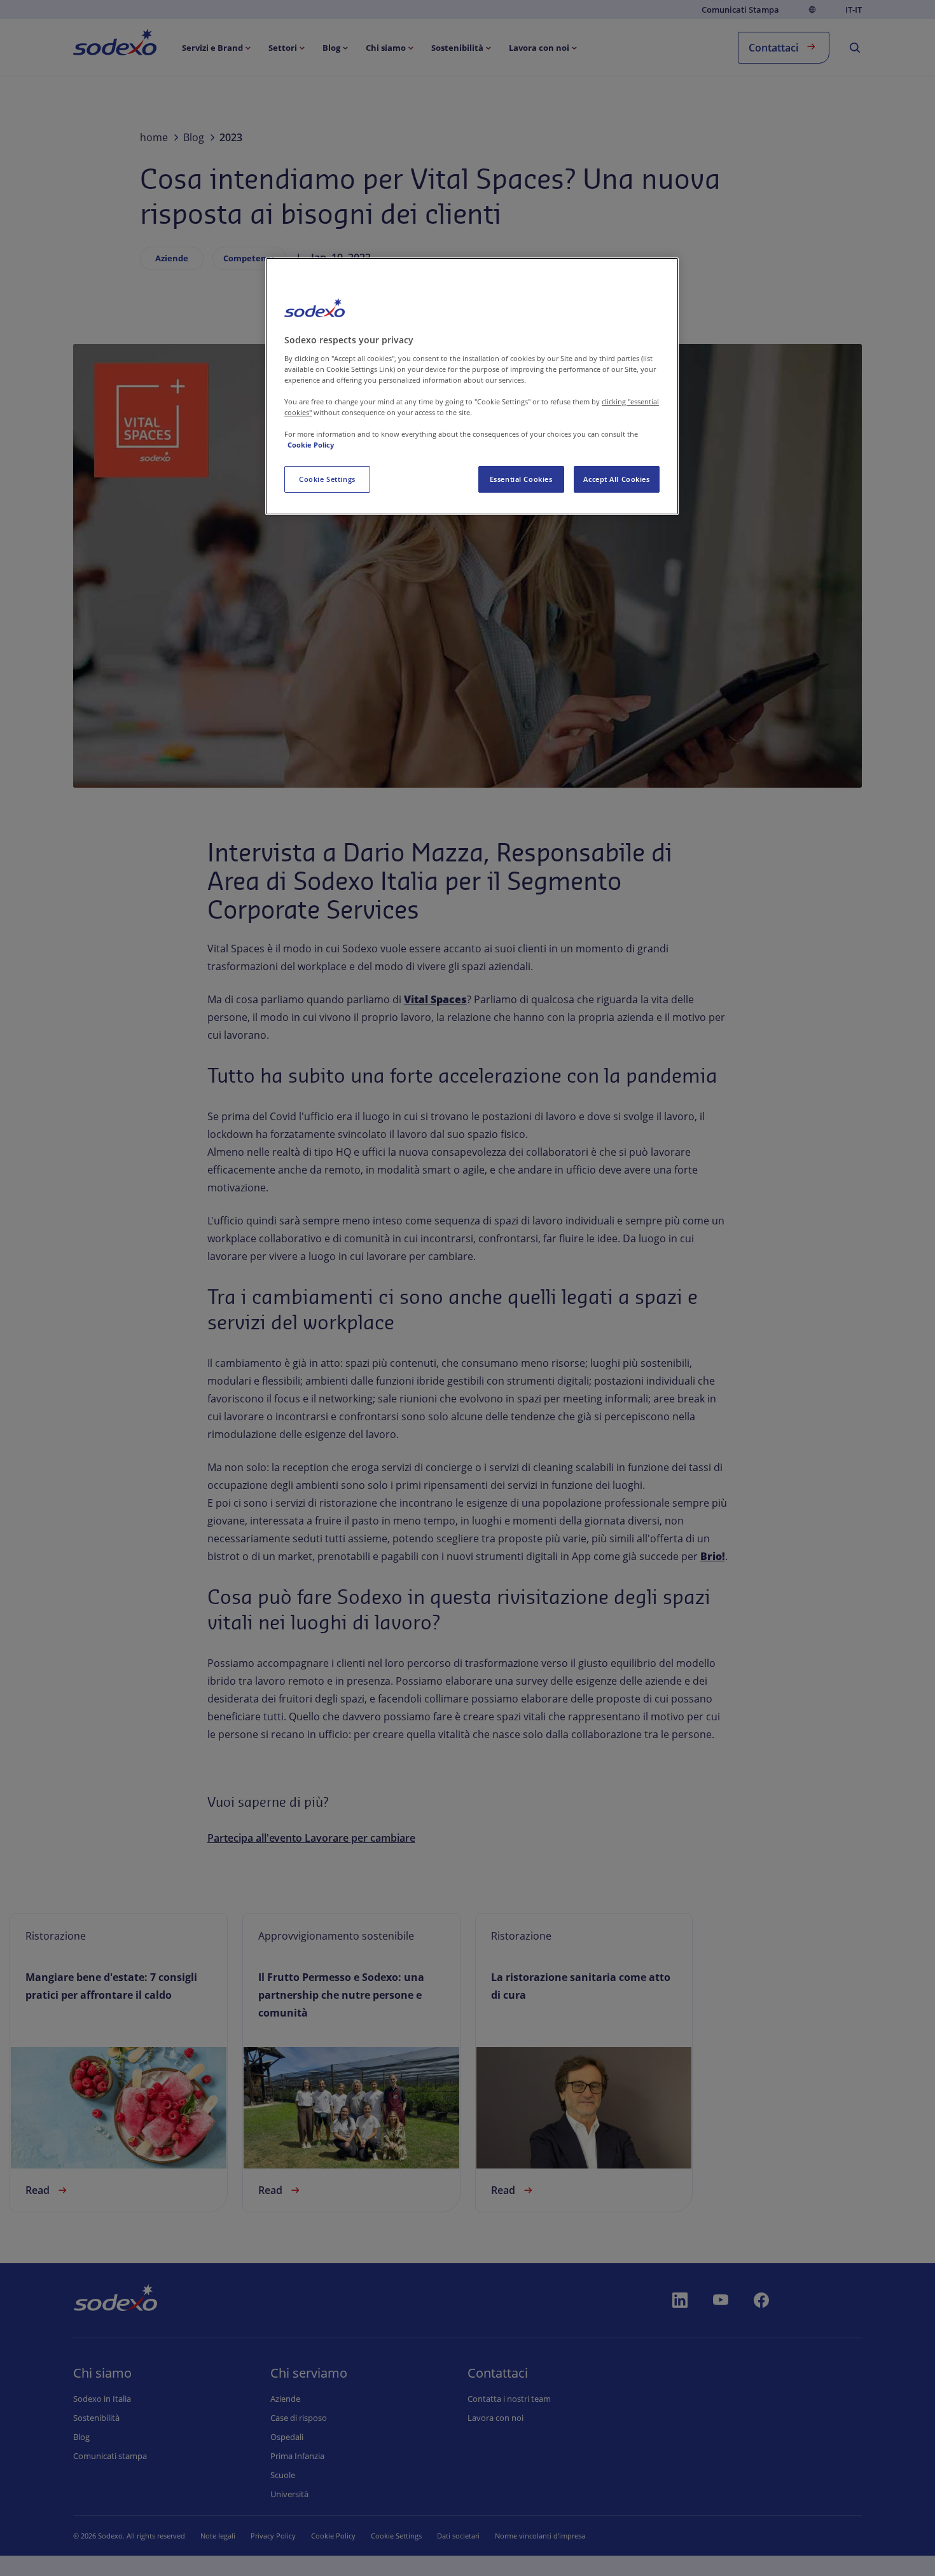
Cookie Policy (311, 445)
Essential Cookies (521, 479)
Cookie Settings (327, 479)
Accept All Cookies (616, 479)
